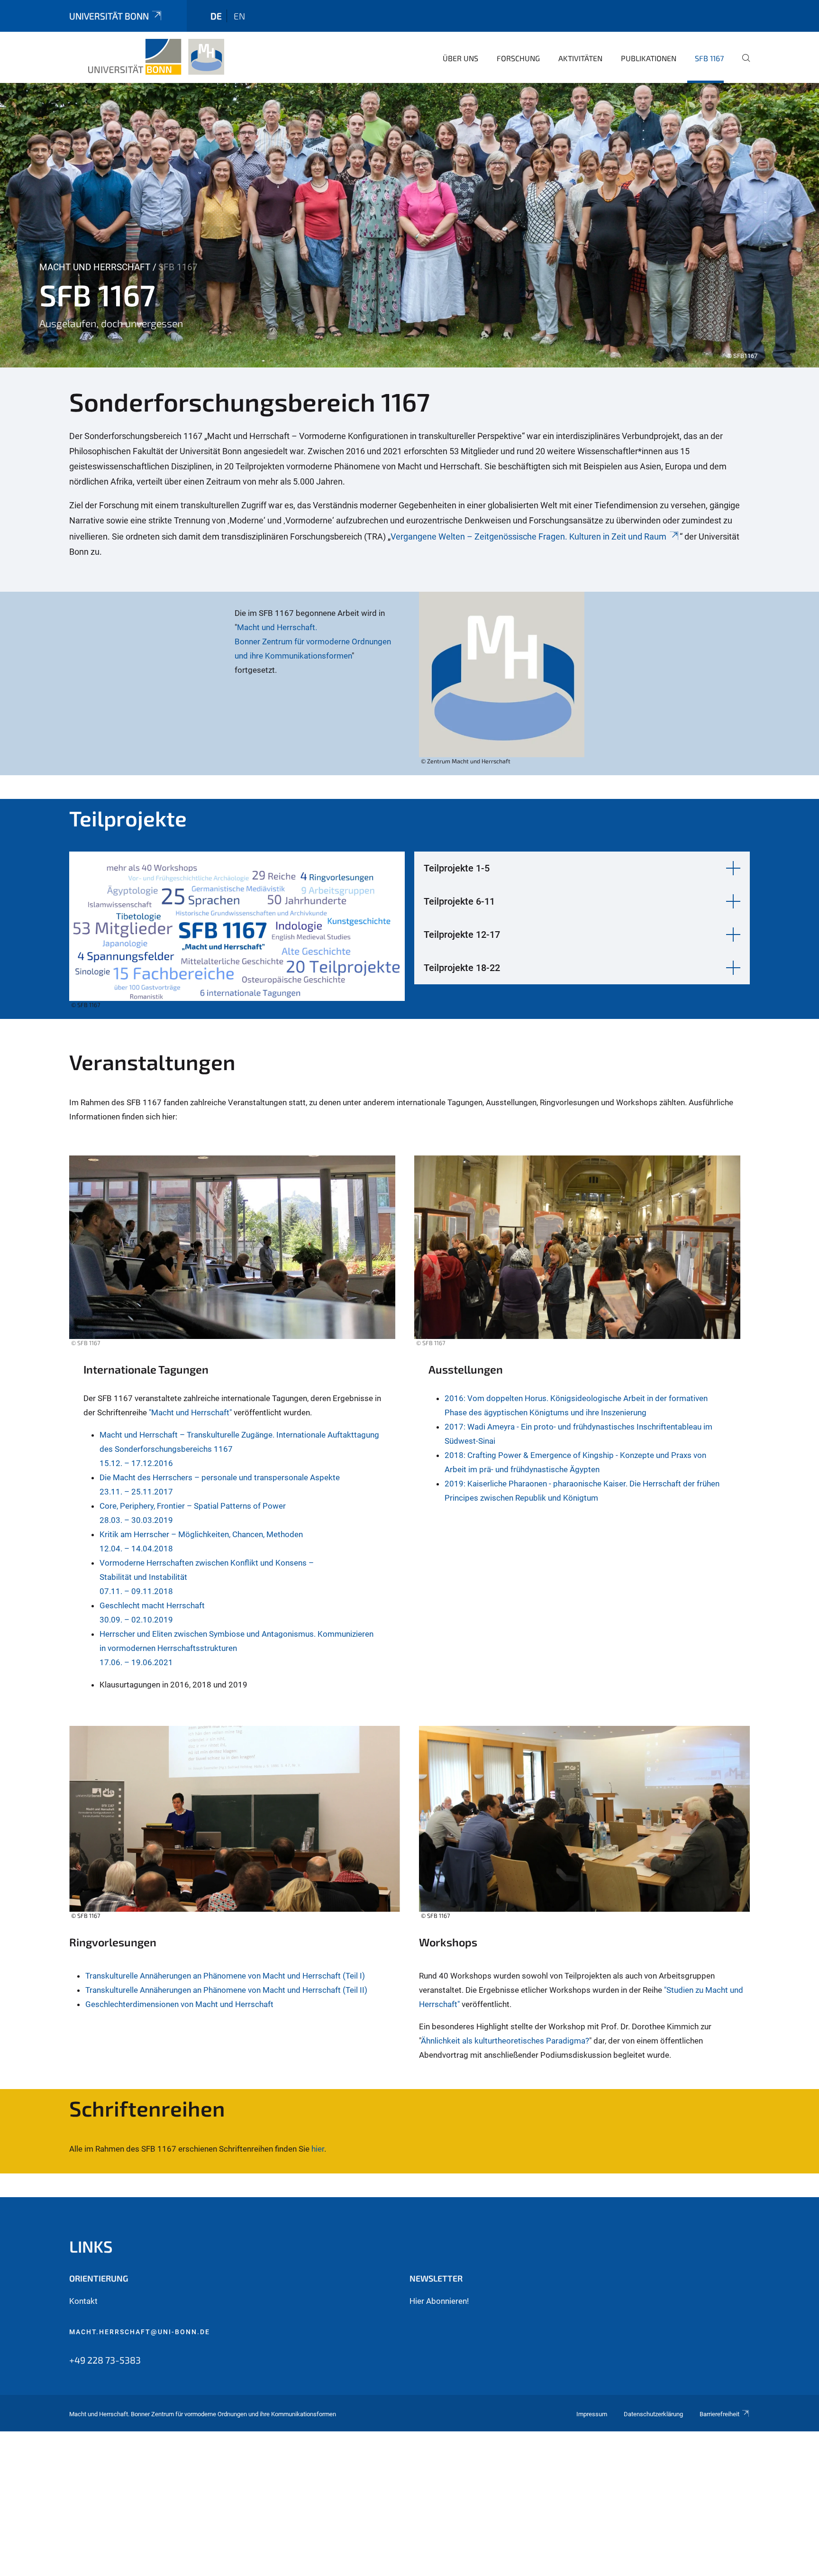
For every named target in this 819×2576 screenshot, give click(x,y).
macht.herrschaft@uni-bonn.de (140, 2332)
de (216, 16)
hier (318, 2149)
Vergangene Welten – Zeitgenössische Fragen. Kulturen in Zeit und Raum (528, 536)
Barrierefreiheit (719, 2414)
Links (91, 2246)
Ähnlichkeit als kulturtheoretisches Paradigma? (505, 2041)
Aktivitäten (580, 58)
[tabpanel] (409, 225)
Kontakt (83, 2301)
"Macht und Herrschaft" (190, 1412)
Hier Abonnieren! (439, 2301)
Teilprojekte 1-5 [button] (457, 868)
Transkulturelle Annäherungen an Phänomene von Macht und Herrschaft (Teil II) (226, 1990)
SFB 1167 (709, 58)
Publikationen (649, 58)
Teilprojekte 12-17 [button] (462, 935)
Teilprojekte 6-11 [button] (459, 901)
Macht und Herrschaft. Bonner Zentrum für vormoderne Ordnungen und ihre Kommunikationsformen (313, 642)
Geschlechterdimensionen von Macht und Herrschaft (179, 2004)
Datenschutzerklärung (653, 2414)
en (239, 16)
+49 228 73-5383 (105, 2360)
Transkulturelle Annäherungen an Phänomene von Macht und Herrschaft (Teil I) (225, 1976)
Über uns (460, 58)
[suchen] (742, 64)
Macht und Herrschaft (95, 267)
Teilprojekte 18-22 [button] (462, 968)
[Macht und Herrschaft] (157, 57)
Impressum (592, 2414)
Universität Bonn (109, 16)
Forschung (518, 58)
